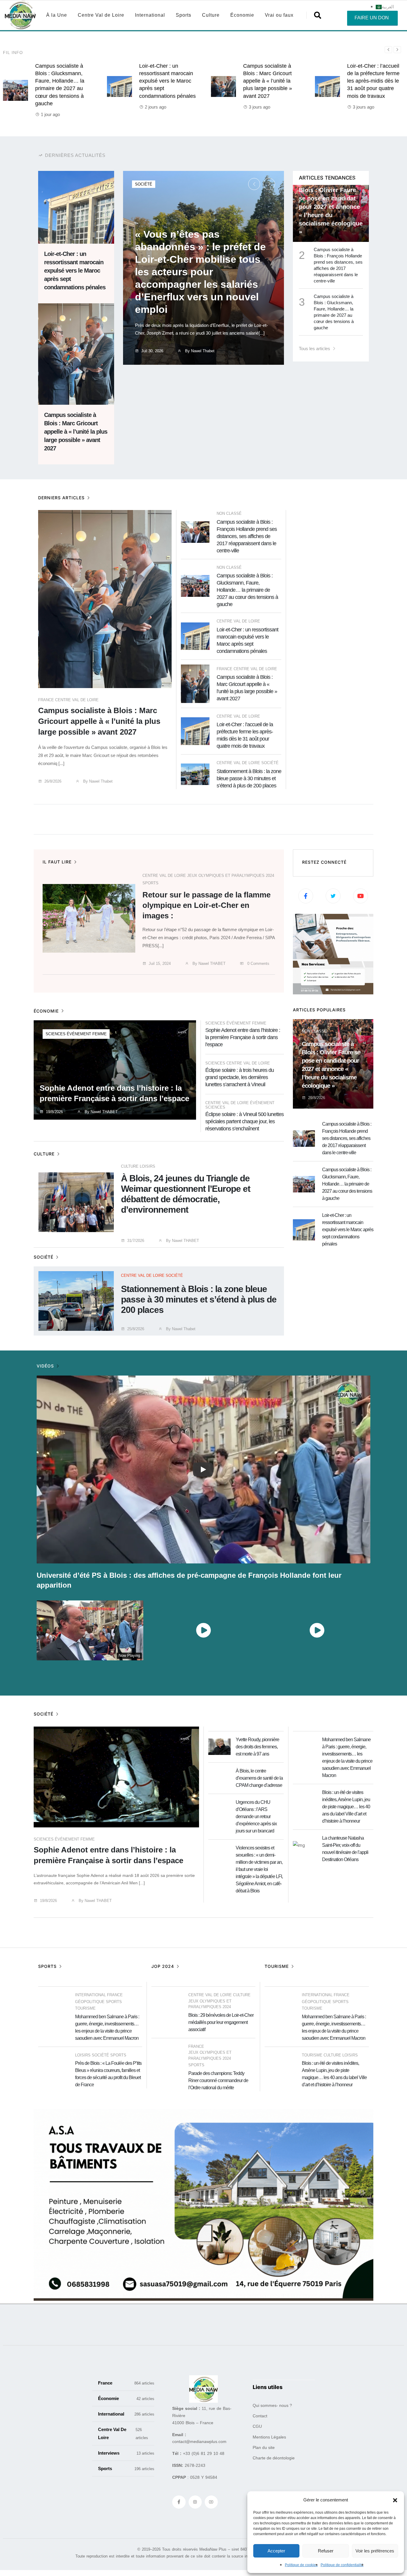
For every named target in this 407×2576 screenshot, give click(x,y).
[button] (395, 2500)
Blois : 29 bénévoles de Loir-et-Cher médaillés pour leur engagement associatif (221, 2022)
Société (144, 184)
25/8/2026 (136, 1329)
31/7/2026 (136, 1241)
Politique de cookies (301, 2565)
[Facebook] (179, 2502)
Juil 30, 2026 (152, 351)
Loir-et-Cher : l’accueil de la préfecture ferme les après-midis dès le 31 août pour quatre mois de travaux (373, 81)
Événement (79, 1034)
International (150, 15)
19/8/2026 (54, 1112)
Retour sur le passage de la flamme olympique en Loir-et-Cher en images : (206, 905)
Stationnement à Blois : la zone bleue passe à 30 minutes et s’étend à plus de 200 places (249, 778)
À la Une (57, 15)
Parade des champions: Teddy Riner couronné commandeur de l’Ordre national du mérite (218, 2080)
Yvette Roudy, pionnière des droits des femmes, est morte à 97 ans (257, 1747)
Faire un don (372, 18)
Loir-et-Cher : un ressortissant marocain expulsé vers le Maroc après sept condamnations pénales (167, 81)
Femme (100, 1034)
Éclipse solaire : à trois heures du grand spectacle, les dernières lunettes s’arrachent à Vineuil (240, 1077)
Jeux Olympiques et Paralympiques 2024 (231, 876)
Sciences (56, 1034)
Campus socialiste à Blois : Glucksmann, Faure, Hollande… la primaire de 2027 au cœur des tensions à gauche (247, 590)
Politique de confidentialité (342, 2565)
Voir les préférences (375, 2551)
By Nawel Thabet (199, 351)
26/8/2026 (53, 781)
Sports (184, 15)
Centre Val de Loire (101, 15)
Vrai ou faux (279, 15)
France (46, 700)
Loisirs (147, 1166)
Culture (211, 15)
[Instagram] (195, 2502)
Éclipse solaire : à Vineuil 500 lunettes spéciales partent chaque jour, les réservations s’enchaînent (244, 1121)
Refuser (326, 2551)
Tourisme (85, 2008)
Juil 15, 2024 (160, 964)
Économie (242, 15)
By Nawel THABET (208, 964)
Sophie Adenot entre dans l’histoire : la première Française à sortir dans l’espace (243, 1037)
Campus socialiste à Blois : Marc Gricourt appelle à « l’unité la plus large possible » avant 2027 (268, 81)
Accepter (276, 2551)
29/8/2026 (317, 1098)
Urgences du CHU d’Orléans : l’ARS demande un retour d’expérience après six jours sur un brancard (256, 1817)
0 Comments (258, 964)
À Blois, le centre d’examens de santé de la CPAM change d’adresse (259, 1778)
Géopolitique (90, 2002)
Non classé (229, 513)
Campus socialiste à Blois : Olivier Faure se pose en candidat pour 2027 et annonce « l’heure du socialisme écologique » (331, 207)
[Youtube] (211, 2502)
